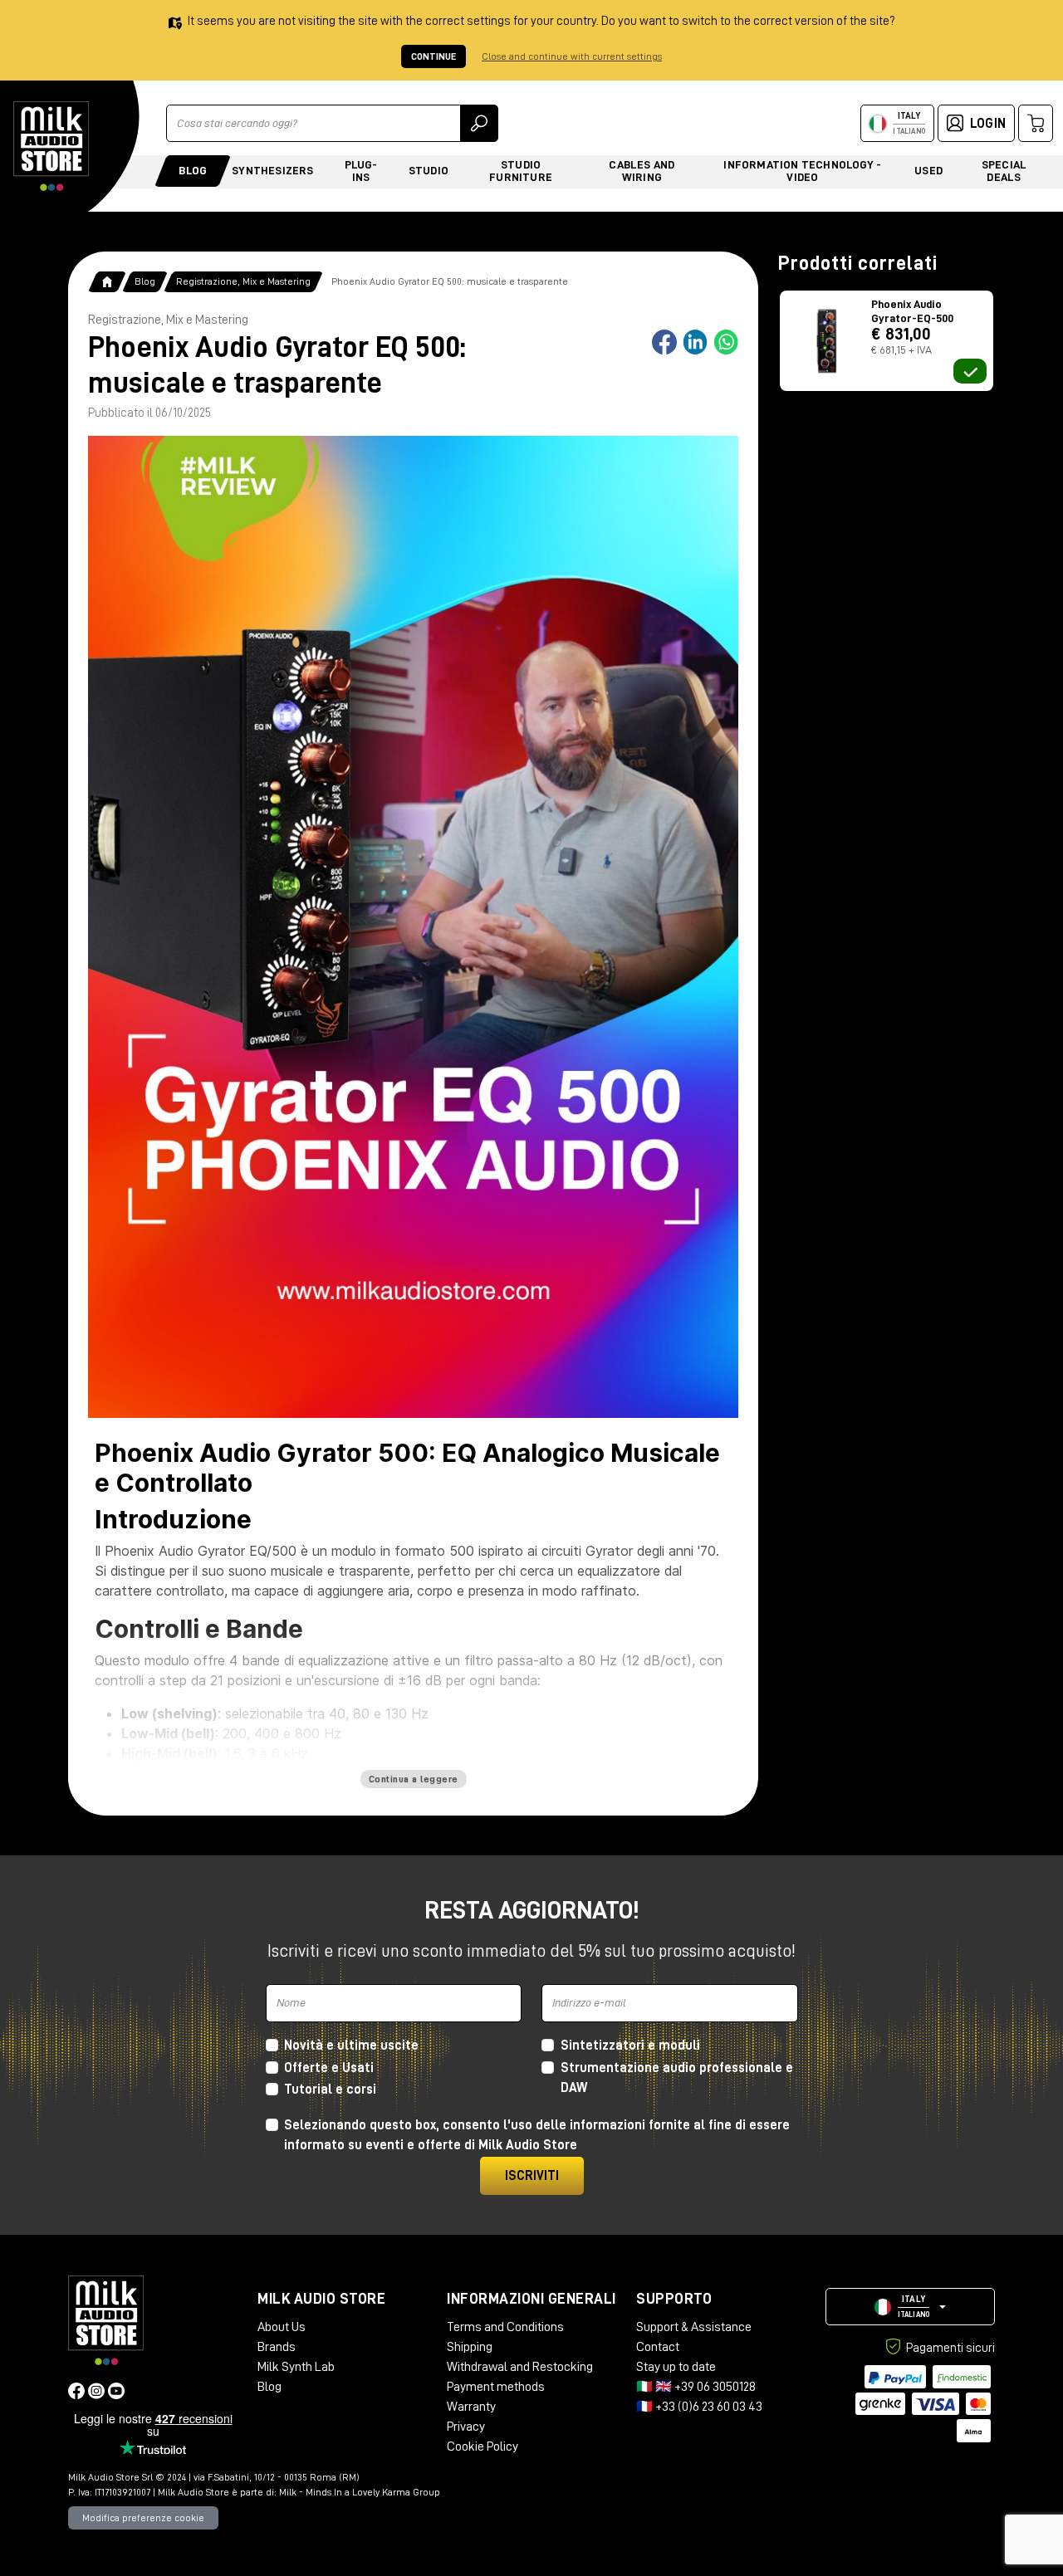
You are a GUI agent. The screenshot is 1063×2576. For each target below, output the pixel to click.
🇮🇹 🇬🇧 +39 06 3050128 (696, 2387)
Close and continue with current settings (572, 56)
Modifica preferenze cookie (143, 2518)
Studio (429, 170)
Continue (434, 56)
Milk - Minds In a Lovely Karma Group (360, 2492)
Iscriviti (532, 2176)
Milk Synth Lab (296, 2367)
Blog (193, 170)
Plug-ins (361, 171)
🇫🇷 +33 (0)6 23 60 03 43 (699, 2407)
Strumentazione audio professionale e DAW (677, 2078)
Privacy (466, 2427)
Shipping (470, 2347)
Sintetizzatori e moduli (630, 2046)
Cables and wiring (642, 171)
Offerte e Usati (329, 2068)
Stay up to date (676, 2367)
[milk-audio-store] (51, 146)
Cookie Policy (483, 2446)
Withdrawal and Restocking (520, 2367)
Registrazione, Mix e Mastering (243, 281)
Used (928, 170)
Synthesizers (272, 170)
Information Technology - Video (802, 171)
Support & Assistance (694, 2327)
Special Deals (1004, 171)
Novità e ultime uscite (351, 2046)
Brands (277, 2347)
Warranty (471, 2407)
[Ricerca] (479, 123)
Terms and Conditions (505, 2327)
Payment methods (496, 2387)
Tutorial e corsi (330, 2090)
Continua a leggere (414, 1779)
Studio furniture (521, 171)
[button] (910, 2307)
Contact (658, 2347)
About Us (282, 2327)
